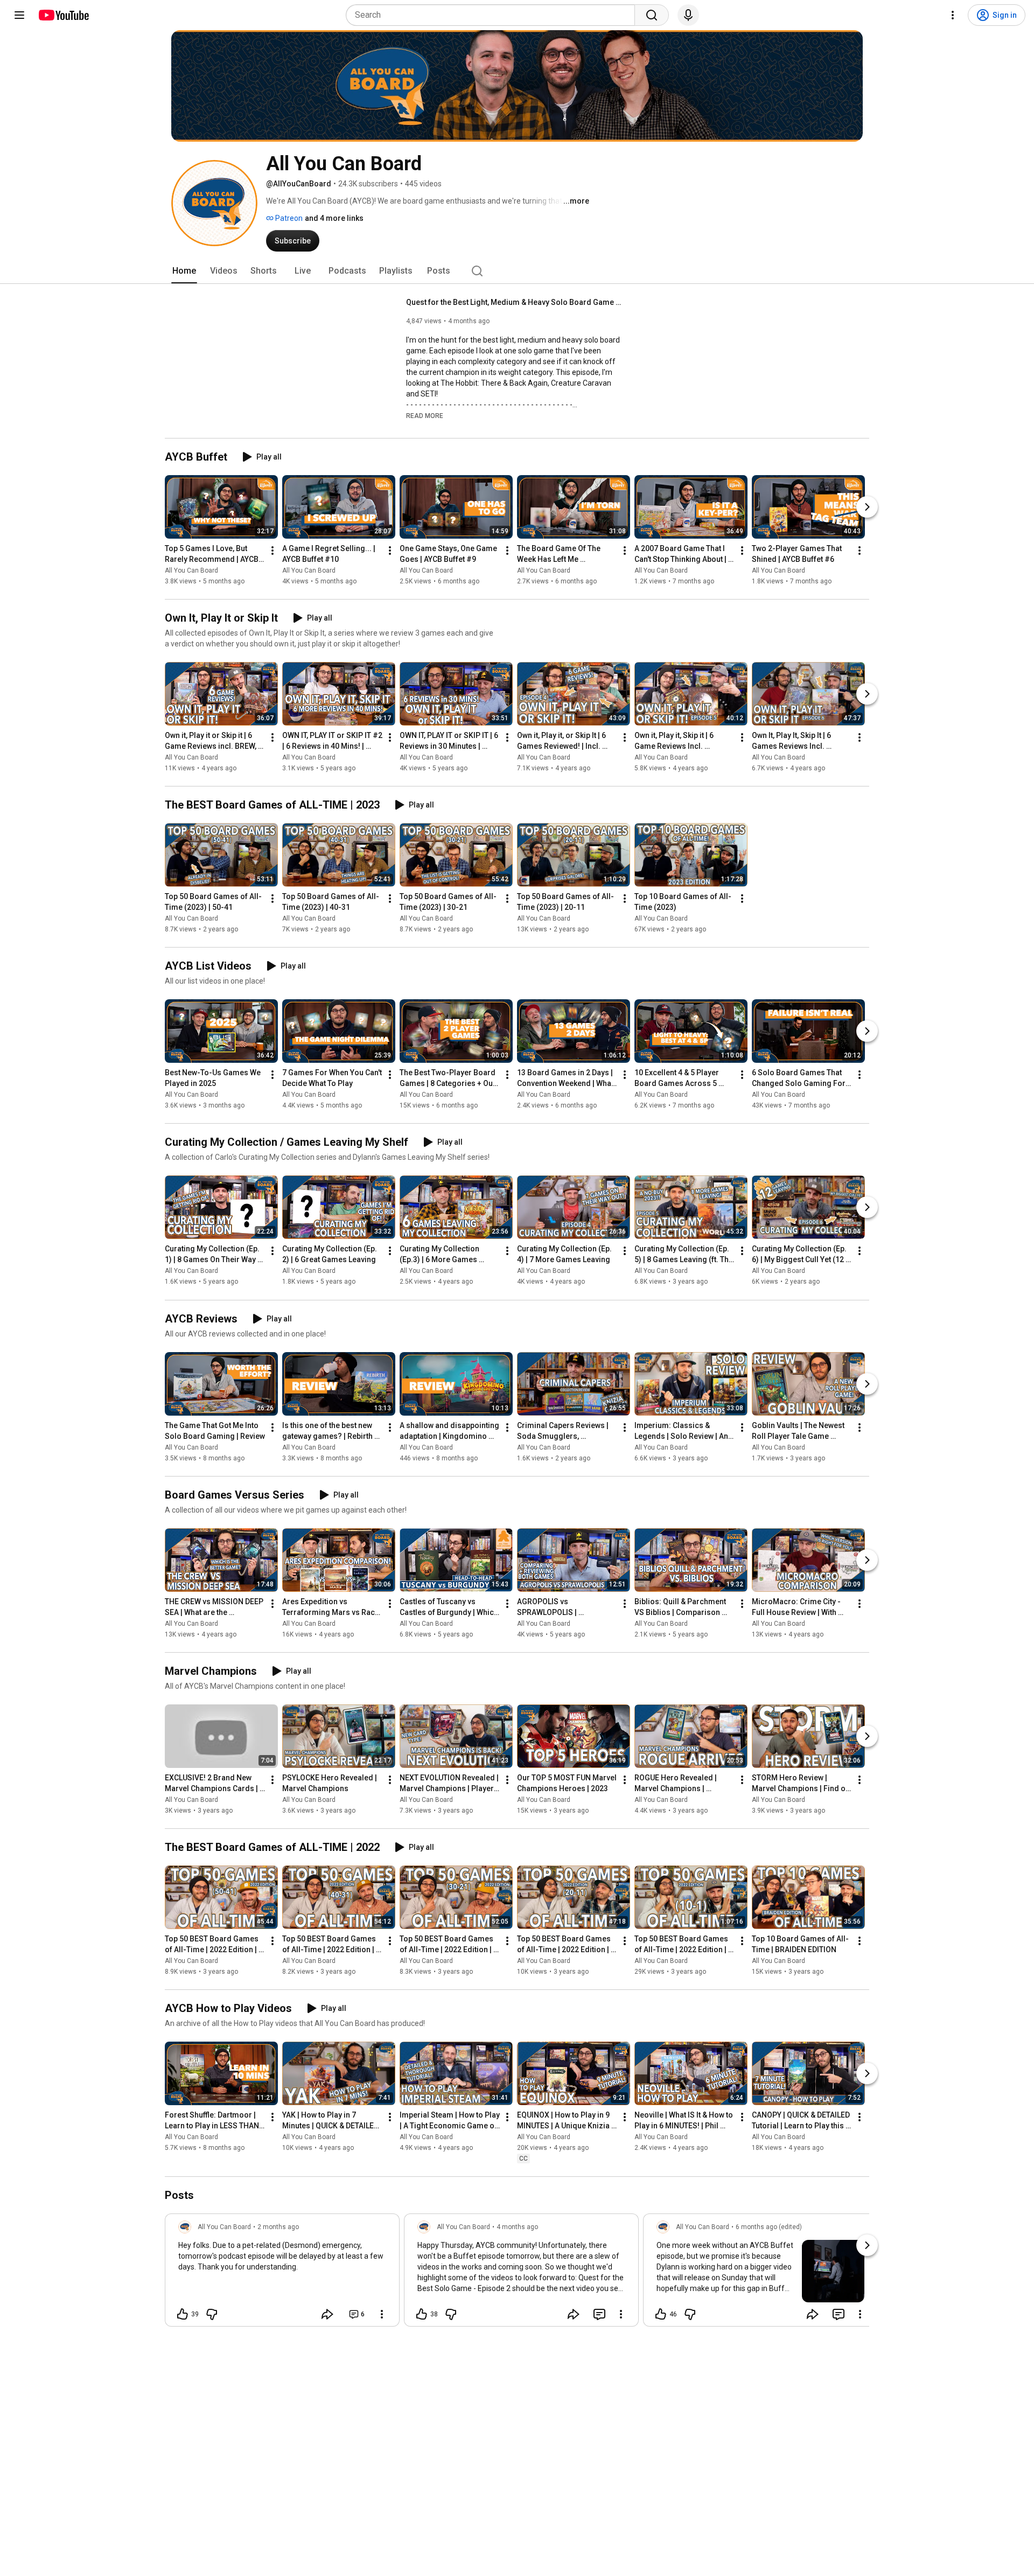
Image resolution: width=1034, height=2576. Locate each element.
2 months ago (278, 2227)
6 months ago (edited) (769, 2227)
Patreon (288, 218)
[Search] (652, 15)
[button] (425, 415)
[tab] (184, 271)
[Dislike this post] (212, 2314)
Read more (425, 416)
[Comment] (599, 2314)
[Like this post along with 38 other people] (422, 2314)
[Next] (867, 507)
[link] (282, 2273)
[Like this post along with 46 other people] (661, 2314)
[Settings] (953, 15)
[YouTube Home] (63, 15)
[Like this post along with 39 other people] (183, 2314)
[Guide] (19, 15)
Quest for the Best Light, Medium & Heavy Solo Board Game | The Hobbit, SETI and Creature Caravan (514, 302)
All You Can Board (191, 570)
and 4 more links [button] (334, 218)
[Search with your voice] (688, 15)
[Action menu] (382, 2314)
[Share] (327, 2314)
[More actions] (273, 551)
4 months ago (517, 2227)
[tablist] (517, 271)
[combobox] (494, 15)
